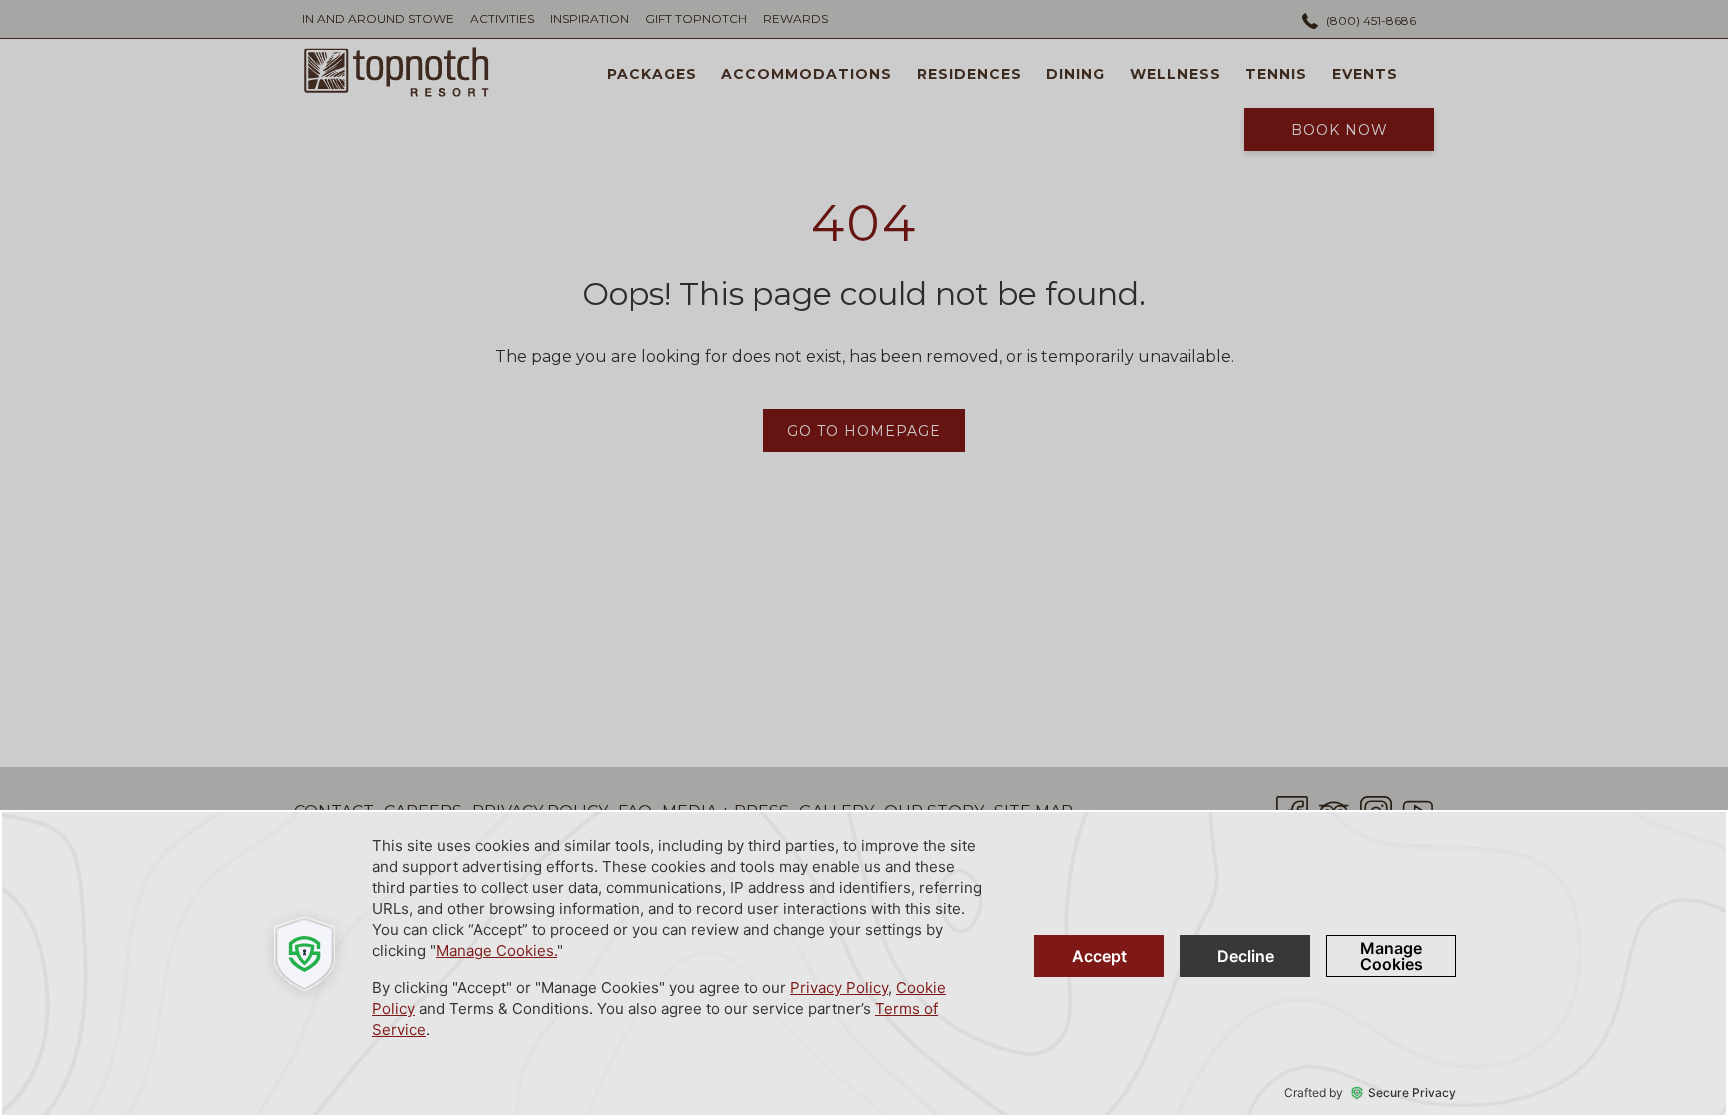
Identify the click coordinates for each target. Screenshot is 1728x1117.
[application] (864, 963)
